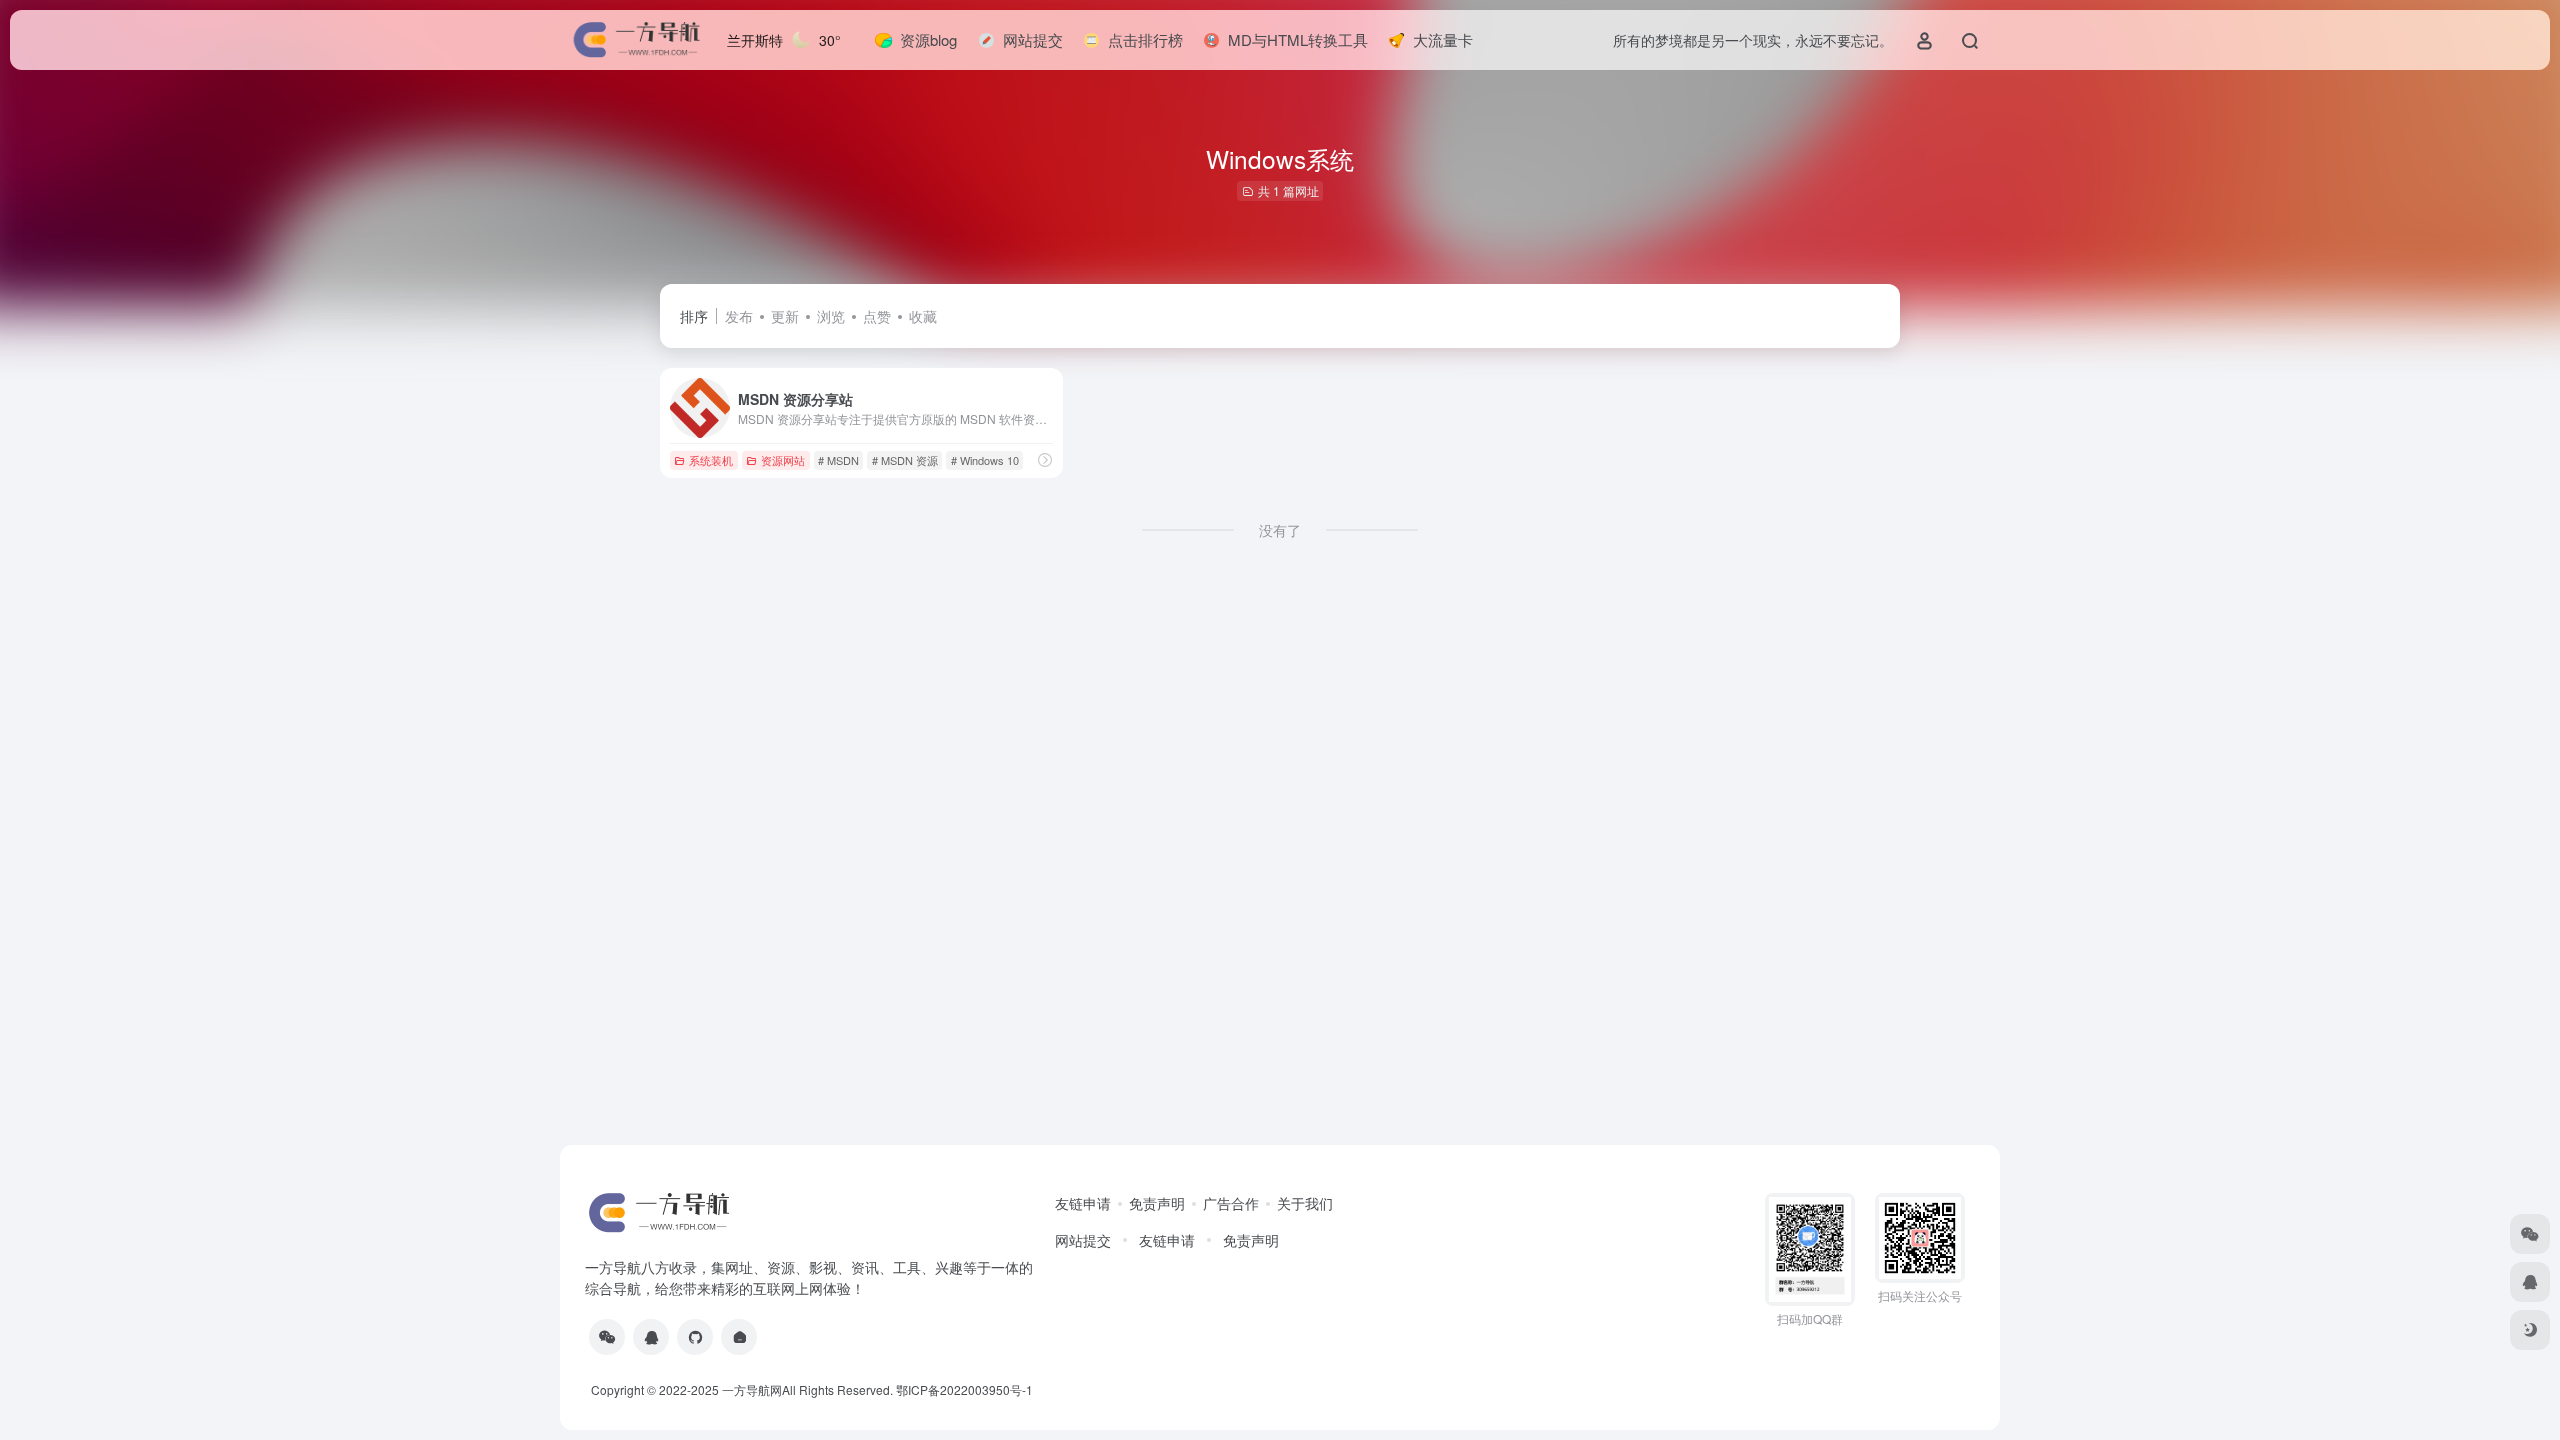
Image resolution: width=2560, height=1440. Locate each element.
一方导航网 (752, 1389)
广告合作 (1231, 1203)
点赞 (877, 316)
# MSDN (838, 460)
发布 (739, 316)
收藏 (923, 316)
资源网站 (783, 460)
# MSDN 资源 (905, 460)
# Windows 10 (985, 460)
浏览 (831, 316)
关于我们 (1305, 1203)
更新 (785, 316)
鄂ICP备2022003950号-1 (964, 1389)
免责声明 (1157, 1203)
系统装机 (711, 460)
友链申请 (1083, 1203)
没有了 (1280, 530)
